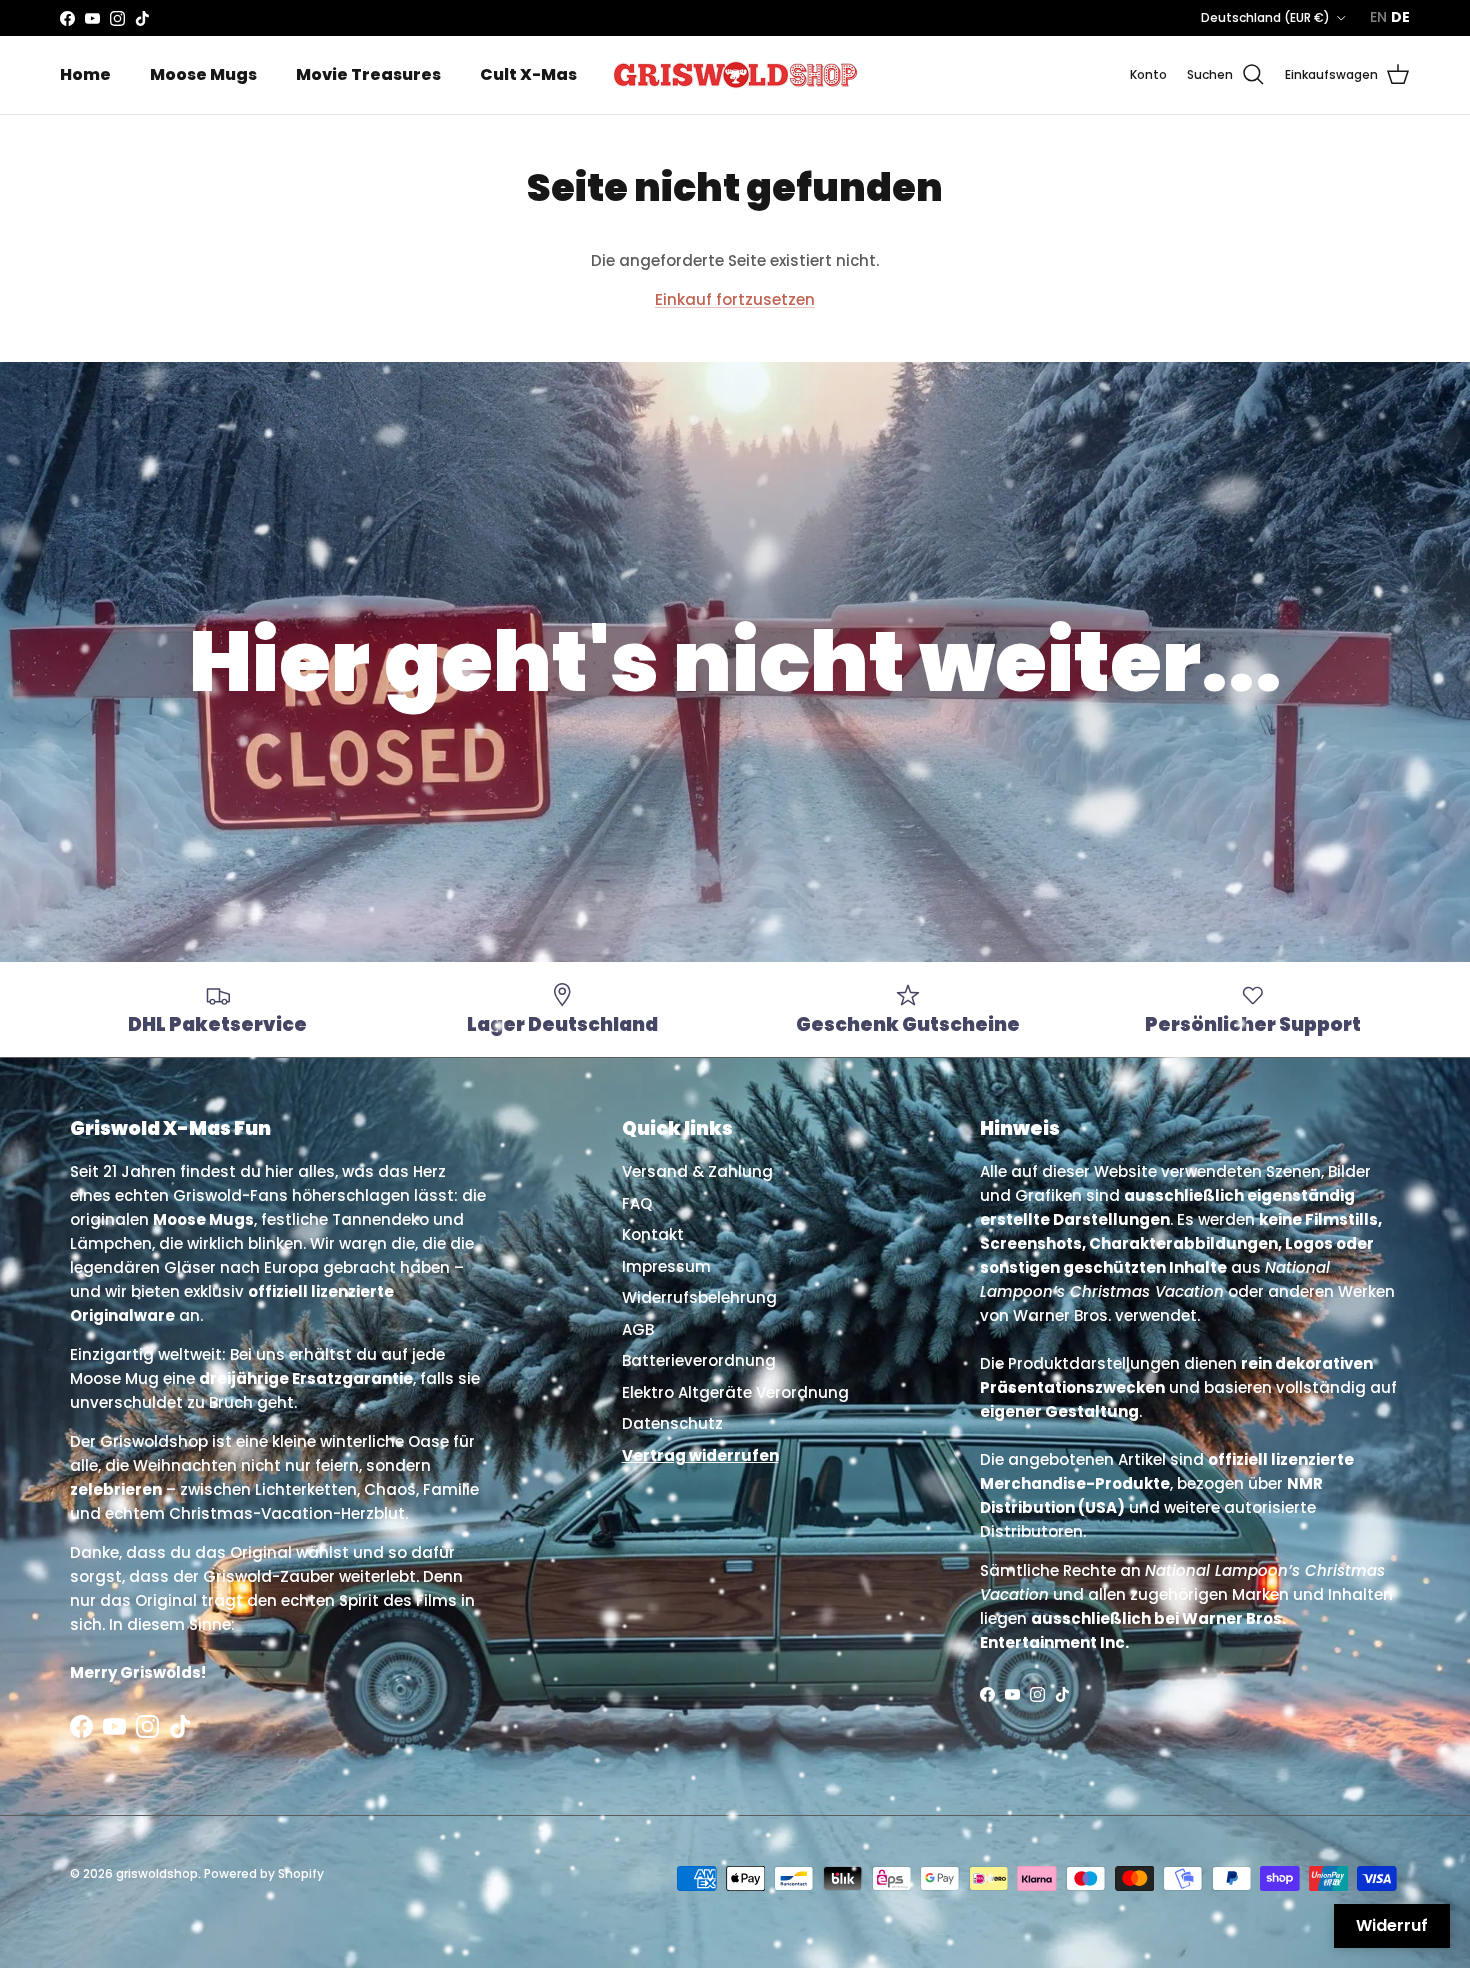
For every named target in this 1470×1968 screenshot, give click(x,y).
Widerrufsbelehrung (699, 1297)
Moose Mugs (203, 74)
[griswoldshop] (735, 75)
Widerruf (1392, 1925)
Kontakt (653, 1234)
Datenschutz (672, 1423)
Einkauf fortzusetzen (735, 299)
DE (1400, 17)
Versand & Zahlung (697, 1171)
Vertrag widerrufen (700, 1455)
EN (1378, 17)
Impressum (666, 1266)
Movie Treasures (368, 74)
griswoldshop (157, 1873)
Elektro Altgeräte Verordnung (735, 1392)
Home (85, 74)
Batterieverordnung (699, 1360)
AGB (638, 1329)
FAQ (637, 1203)
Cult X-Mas (528, 74)
